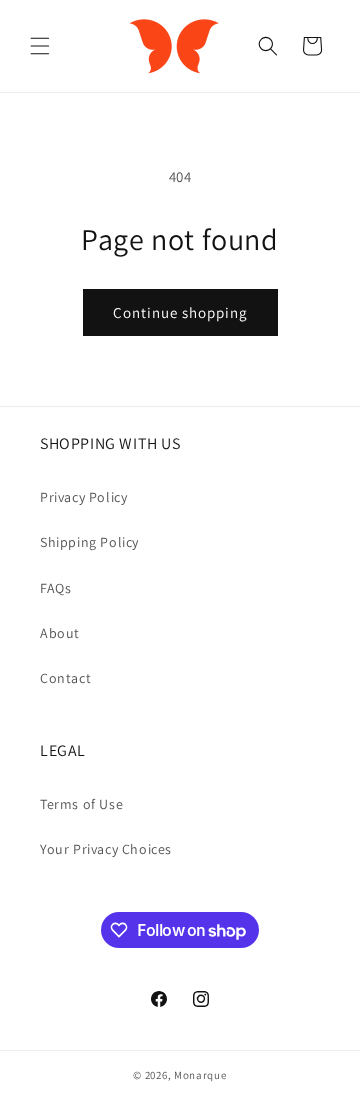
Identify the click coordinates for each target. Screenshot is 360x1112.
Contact (65, 678)
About (60, 633)
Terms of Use (81, 804)
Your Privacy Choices (106, 849)
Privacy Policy (83, 497)
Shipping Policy (89, 542)
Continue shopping (180, 312)
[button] (40, 46)
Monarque (200, 1075)
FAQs (55, 588)
